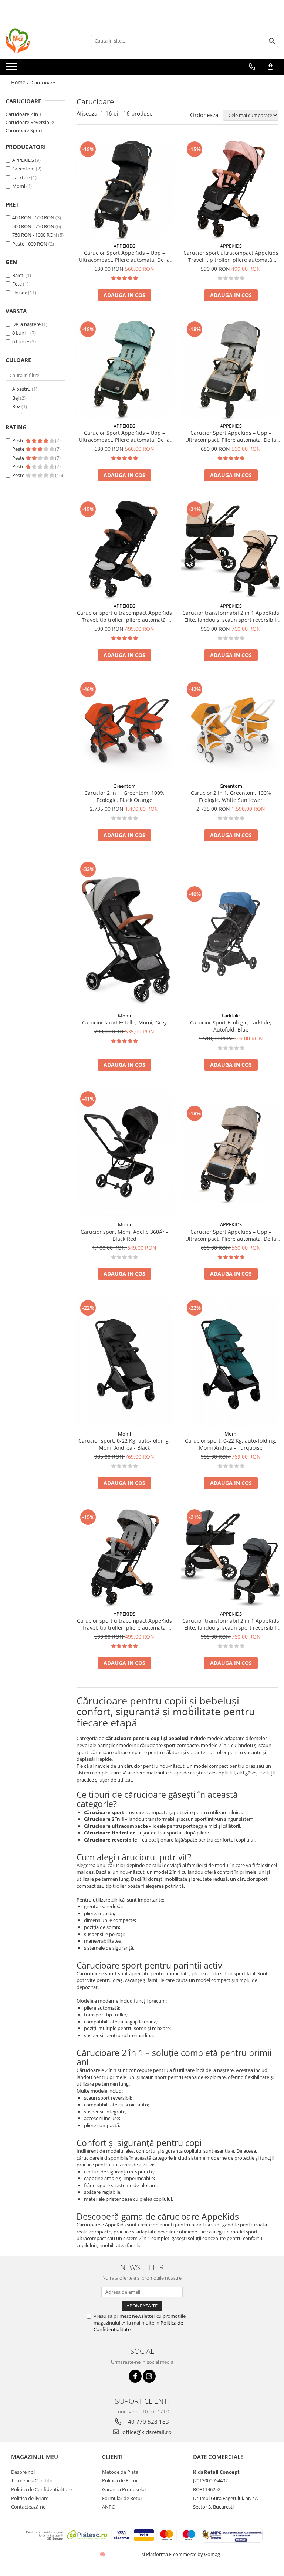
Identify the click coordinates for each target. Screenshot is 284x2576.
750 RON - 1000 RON (35, 235)
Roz (16, 406)
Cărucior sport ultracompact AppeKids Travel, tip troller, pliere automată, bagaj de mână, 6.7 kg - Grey (124, 1624)
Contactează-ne (28, 2507)
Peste (19, 440)
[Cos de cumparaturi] (271, 67)
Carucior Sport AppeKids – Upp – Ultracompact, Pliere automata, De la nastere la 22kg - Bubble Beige (231, 1235)
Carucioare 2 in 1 (24, 114)
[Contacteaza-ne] (252, 67)
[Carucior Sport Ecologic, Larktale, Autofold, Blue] (231, 934)
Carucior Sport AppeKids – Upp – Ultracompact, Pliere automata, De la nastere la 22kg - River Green (124, 436)
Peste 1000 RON (30, 244)
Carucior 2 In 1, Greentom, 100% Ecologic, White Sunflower (231, 796)
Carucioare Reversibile (30, 122)
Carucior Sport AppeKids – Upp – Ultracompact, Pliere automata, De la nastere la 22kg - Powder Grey (231, 436)
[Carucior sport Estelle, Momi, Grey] (124, 934)
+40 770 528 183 (146, 2422)
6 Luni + (21, 341)
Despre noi (23, 2472)
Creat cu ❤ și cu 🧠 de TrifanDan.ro (103, 2554)
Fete (17, 284)
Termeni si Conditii (31, 2480)
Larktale (21, 177)
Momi (19, 186)
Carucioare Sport (24, 130)
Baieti (18, 275)
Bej (16, 398)
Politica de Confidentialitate (41, 2489)
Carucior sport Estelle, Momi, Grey (124, 1022)
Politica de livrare (30, 2498)
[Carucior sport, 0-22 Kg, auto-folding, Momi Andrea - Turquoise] (231, 1362)
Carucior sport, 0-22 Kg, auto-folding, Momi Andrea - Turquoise (231, 1444)
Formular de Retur (122, 2498)
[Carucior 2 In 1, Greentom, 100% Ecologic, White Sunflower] (231, 729)
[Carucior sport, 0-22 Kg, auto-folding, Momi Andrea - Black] (124, 1362)
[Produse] (12, 69)
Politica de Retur (120, 2480)
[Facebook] (135, 2376)
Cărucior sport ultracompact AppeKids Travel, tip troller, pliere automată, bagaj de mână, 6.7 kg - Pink (231, 256)
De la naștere (26, 324)
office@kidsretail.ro (146, 2432)
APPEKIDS (23, 160)
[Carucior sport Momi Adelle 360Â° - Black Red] (124, 1154)
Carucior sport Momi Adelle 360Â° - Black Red (124, 1235)
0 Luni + (21, 333)
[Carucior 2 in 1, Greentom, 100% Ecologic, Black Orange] (124, 729)
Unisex (20, 293)
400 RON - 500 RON (33, 217)
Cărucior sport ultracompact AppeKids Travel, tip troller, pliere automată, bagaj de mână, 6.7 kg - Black (124, 616)
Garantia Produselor (124, 2489)
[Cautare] (272, 41)
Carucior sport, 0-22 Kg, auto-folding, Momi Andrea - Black (124, 1444)
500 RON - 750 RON (33, 226)
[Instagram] (149, 2376)
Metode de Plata (120, 2472)
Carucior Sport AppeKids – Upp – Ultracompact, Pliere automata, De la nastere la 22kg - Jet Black (124, 256)
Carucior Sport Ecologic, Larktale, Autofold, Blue (231, 1026)
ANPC (108, 2507)
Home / (21, 82)
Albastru (21, 389)
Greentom (23, 169)
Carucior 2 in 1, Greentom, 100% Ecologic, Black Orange (124, 796)
